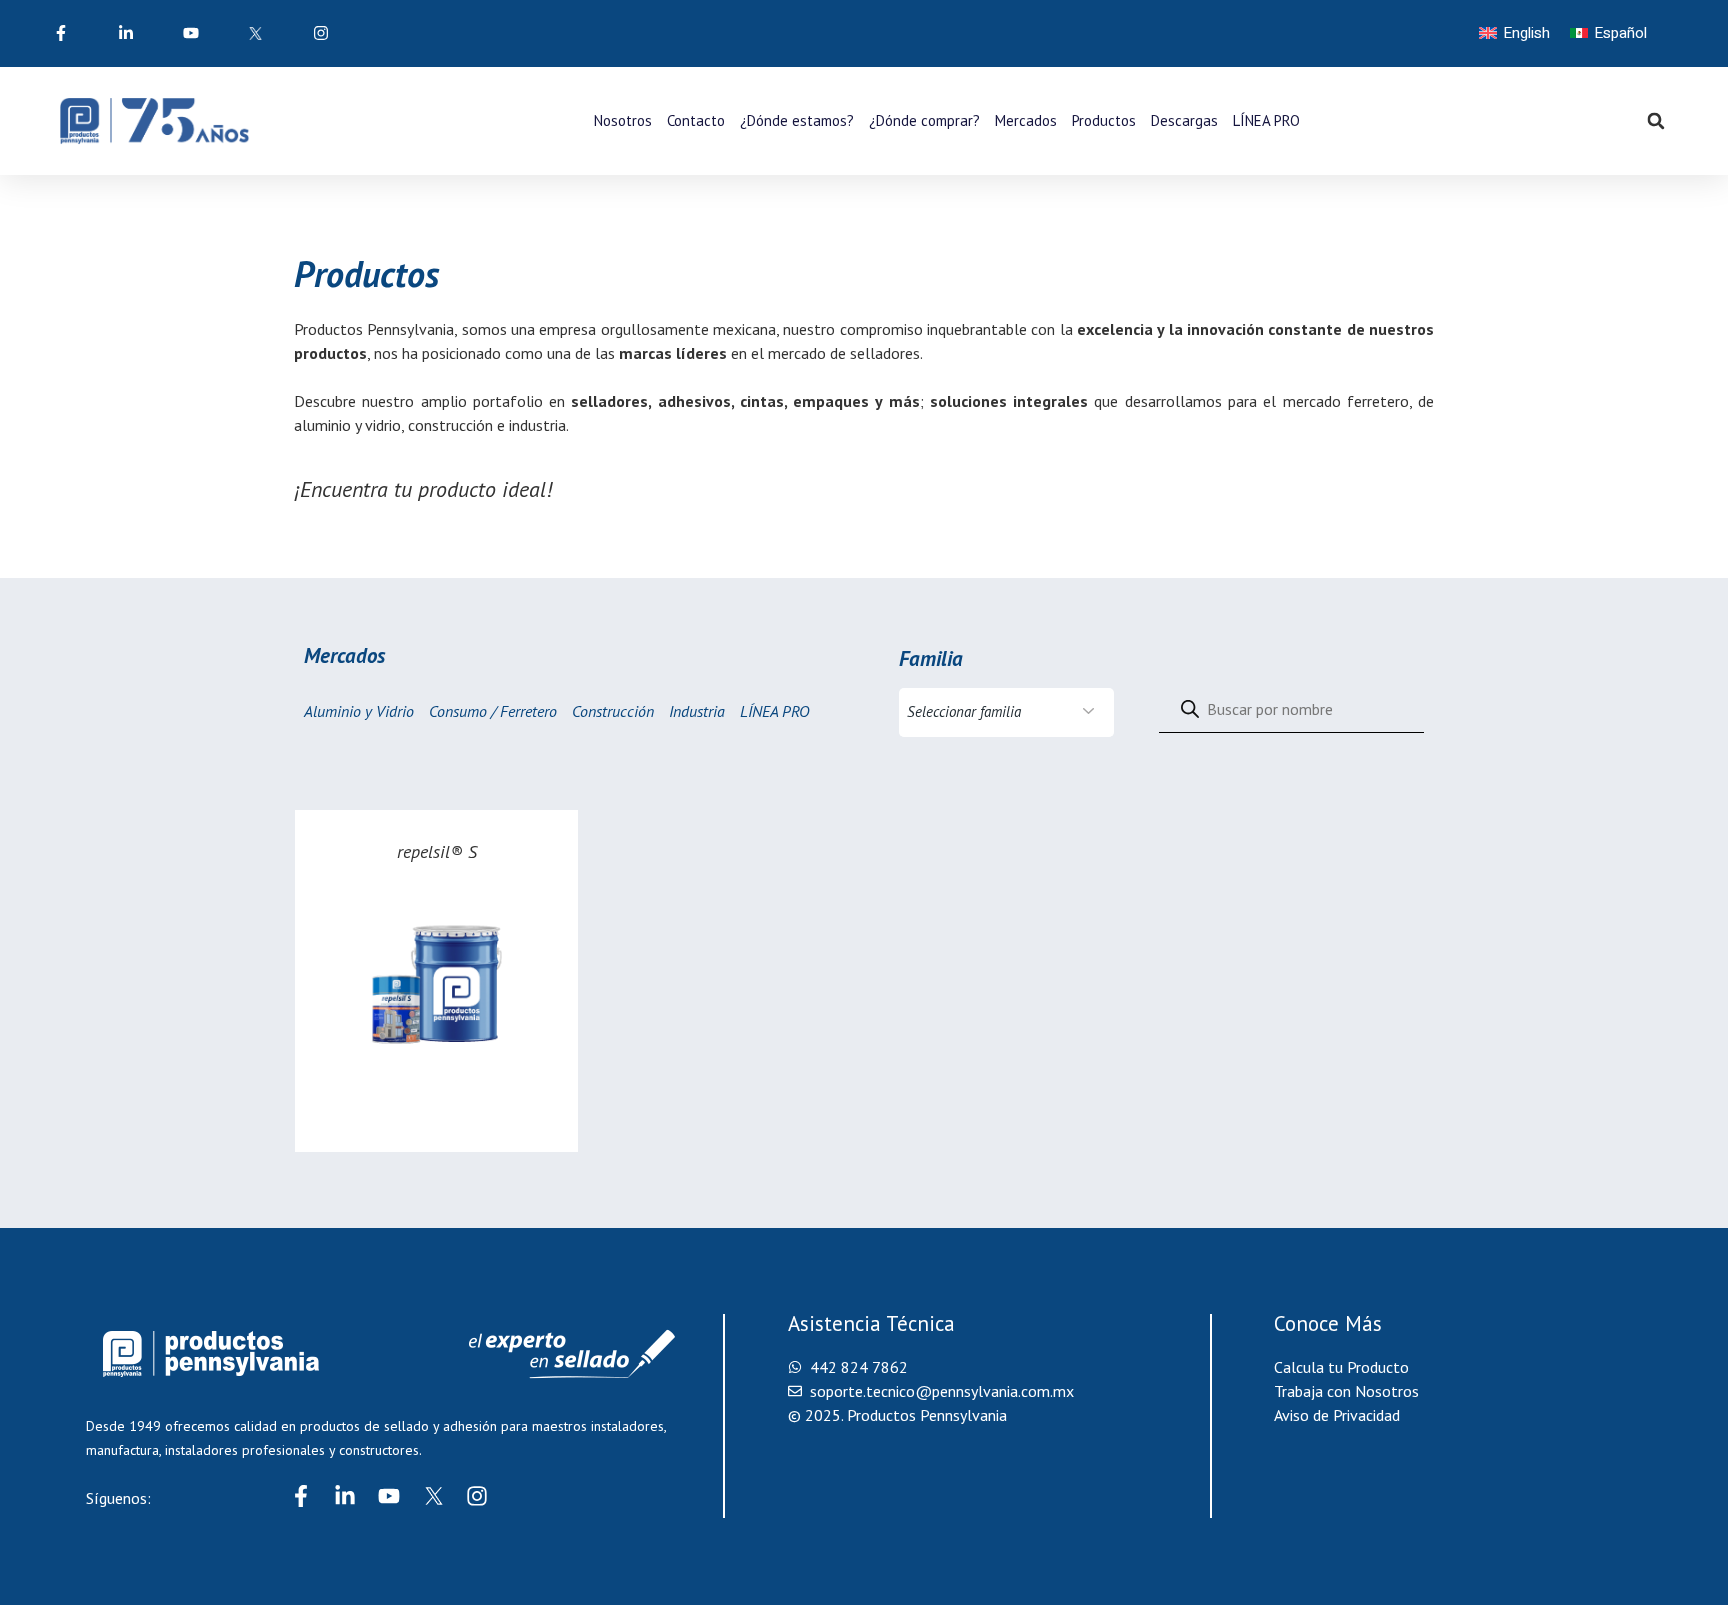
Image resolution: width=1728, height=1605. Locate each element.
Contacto (696, 120)
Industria (697, 711)
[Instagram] (477, 1496)
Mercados (1026, 120)
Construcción (613, 711)
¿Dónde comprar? (924, 120)
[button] (1656, 121)
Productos (1104, 120)
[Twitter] (433, 1496)
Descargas (1184, 120)
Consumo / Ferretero (493, 711)
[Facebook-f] (301, 1496)
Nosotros (623, 120)
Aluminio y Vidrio (359, 711)
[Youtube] (389, 1496)
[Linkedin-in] (345, 1496)
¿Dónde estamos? (797, 120)
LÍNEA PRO (1266, 120)
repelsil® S (437, 851)
